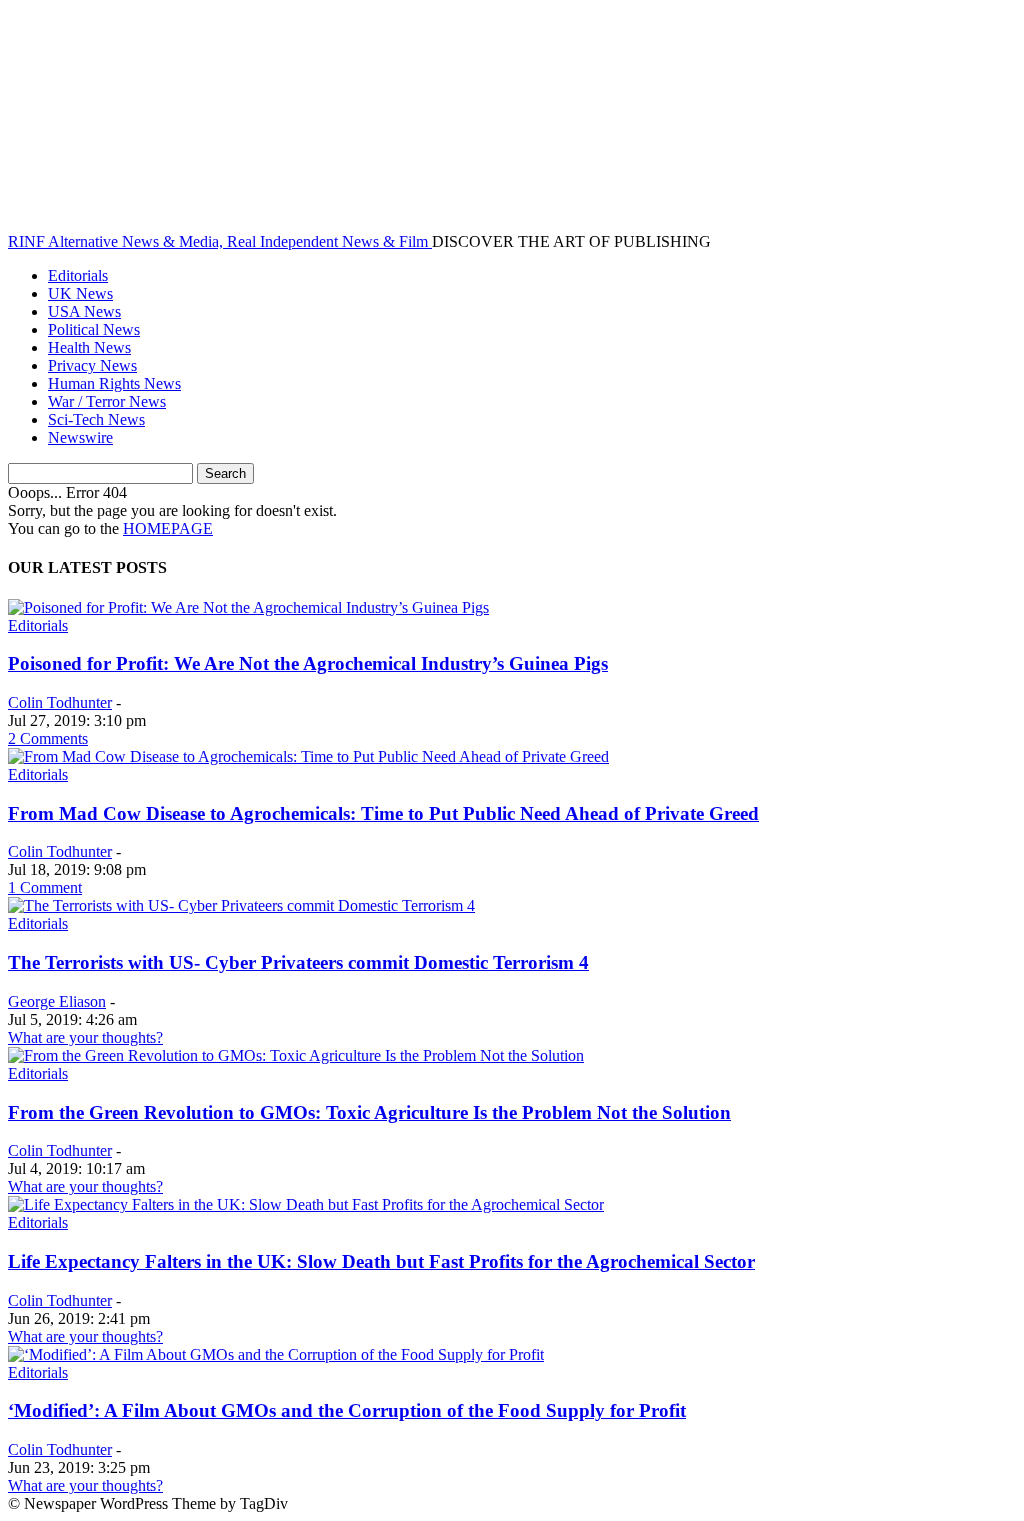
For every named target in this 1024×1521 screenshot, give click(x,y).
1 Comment (45, 887)
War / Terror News (107, 401)
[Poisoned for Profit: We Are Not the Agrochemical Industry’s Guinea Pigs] (248, 607)
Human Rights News (114, 383)
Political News (94, 329)
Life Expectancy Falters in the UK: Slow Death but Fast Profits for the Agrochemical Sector (381, 1261)
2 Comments (48, 738)
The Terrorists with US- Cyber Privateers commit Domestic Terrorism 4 (298, 962)
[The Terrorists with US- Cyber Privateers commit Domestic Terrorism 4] (241, 905)
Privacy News (92, 365)
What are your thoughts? (85, 1037)
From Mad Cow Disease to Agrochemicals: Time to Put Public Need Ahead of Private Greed (383, 813)
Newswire (80, 437)
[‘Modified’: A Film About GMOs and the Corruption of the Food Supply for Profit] (276, 1354)
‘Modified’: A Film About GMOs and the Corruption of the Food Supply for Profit (347, 1410)
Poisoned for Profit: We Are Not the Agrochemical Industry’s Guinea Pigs (308, 663)
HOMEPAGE (168, 528)
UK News (80, 293)
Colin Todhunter (60, 702)
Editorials (78, 275)
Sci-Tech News (96, 419)
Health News (89, 347)
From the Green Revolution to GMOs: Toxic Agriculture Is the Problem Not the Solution (369, 1112)
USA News (84, 311)
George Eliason (57, 1001)
